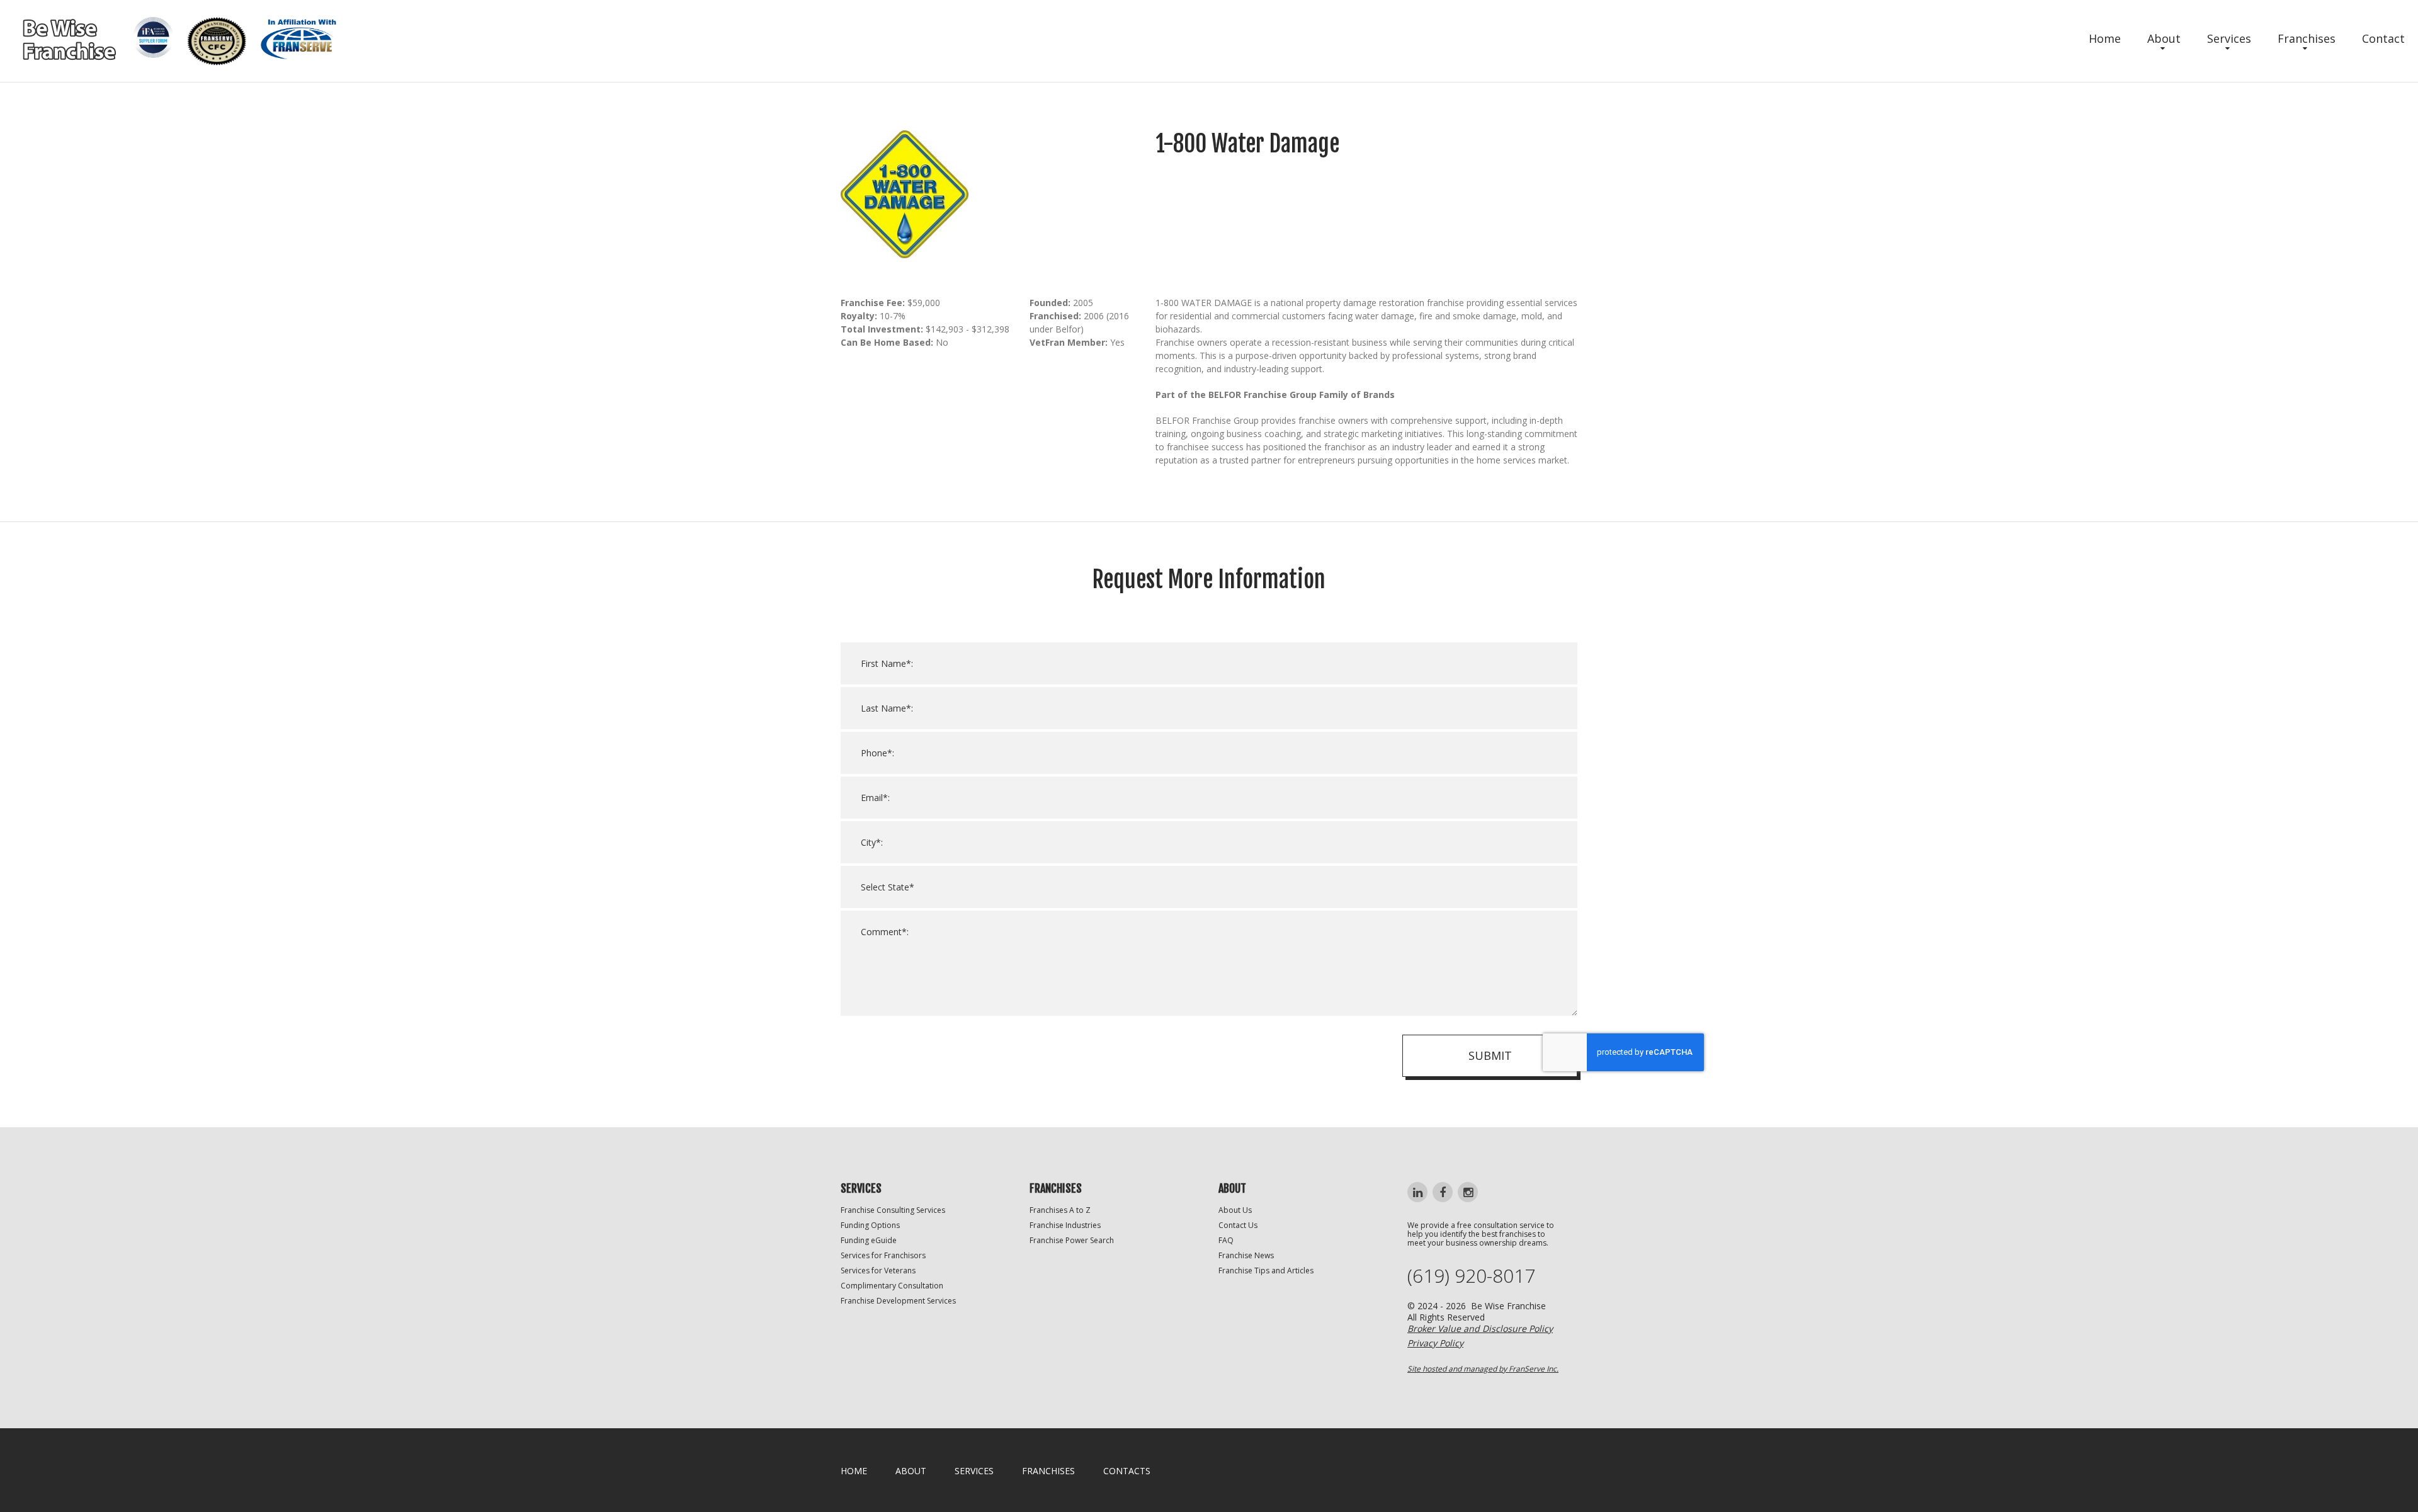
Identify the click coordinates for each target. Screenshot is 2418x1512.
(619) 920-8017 (1471, 1276)
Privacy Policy (1435, 1343)
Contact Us (1238, 1225)
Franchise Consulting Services (893, 1210)
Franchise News (1246, 1255)
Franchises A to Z (1060, 1210)
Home (2105, 38)
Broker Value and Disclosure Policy (1480, 1328)
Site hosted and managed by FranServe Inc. (1483, 1369)
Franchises (2307, 38)
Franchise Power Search (1072, 1240)
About (2164, 38)
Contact (2383, 38)
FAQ (1226, 1240)
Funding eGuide (869, 1240)
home (854, 1471)
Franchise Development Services (898, 1301)
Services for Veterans (878, 1270)
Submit (1490, 1055)
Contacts (1127, 1471)
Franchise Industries (1065, 1225)
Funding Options (870, 1225)
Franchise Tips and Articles (1266, 1270)
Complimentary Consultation (892, 1286)
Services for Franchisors (883, 1255)
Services (2229, 38)
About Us (1235, 1210)
